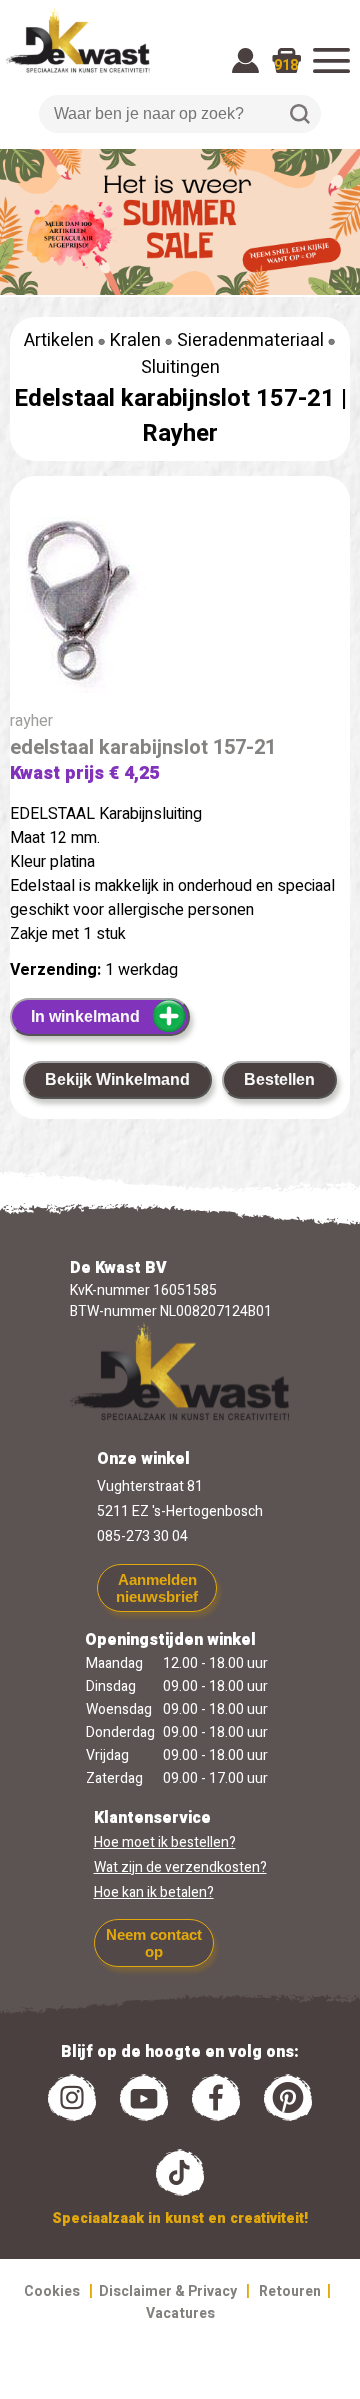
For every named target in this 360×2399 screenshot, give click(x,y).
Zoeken (300, 114)
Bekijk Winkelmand (117, 1079)
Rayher (180, 433)
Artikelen (59, 340)
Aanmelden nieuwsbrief (157, 1588)
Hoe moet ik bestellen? (165, 1842)
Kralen (135, 340)
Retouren (290, 2291)
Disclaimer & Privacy (168, 2291)
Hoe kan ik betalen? (154, 1892)
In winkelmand (85, 1016)
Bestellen (279, 1079)
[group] (180, 605)
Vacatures (180, 2313)
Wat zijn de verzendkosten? (180, 1867)
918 (286, 65)
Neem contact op (154, 1943)
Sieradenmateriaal (250, 340)
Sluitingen (180, 367)
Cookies (52, 2291)
